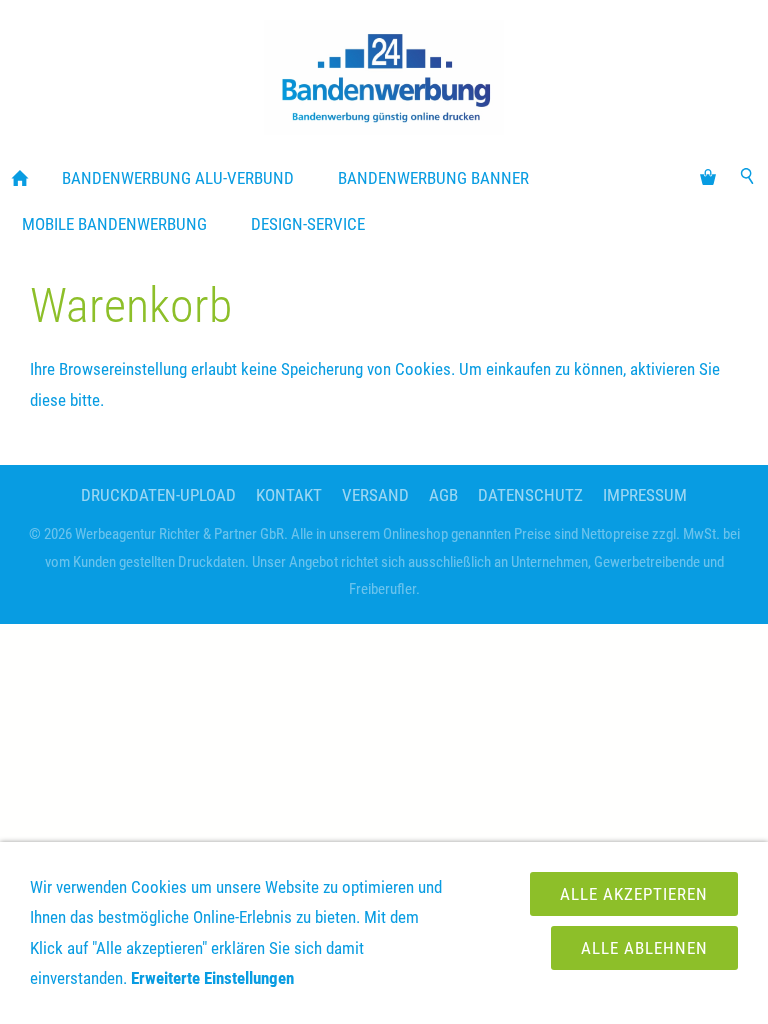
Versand (375, 495)
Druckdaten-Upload (158, 495)
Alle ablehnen (644, 948)
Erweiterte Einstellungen (212, 978)
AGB (443, 495)
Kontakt (289, 495)
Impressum (645, 495)
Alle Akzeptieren (634, 894)
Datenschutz (530, 495)
